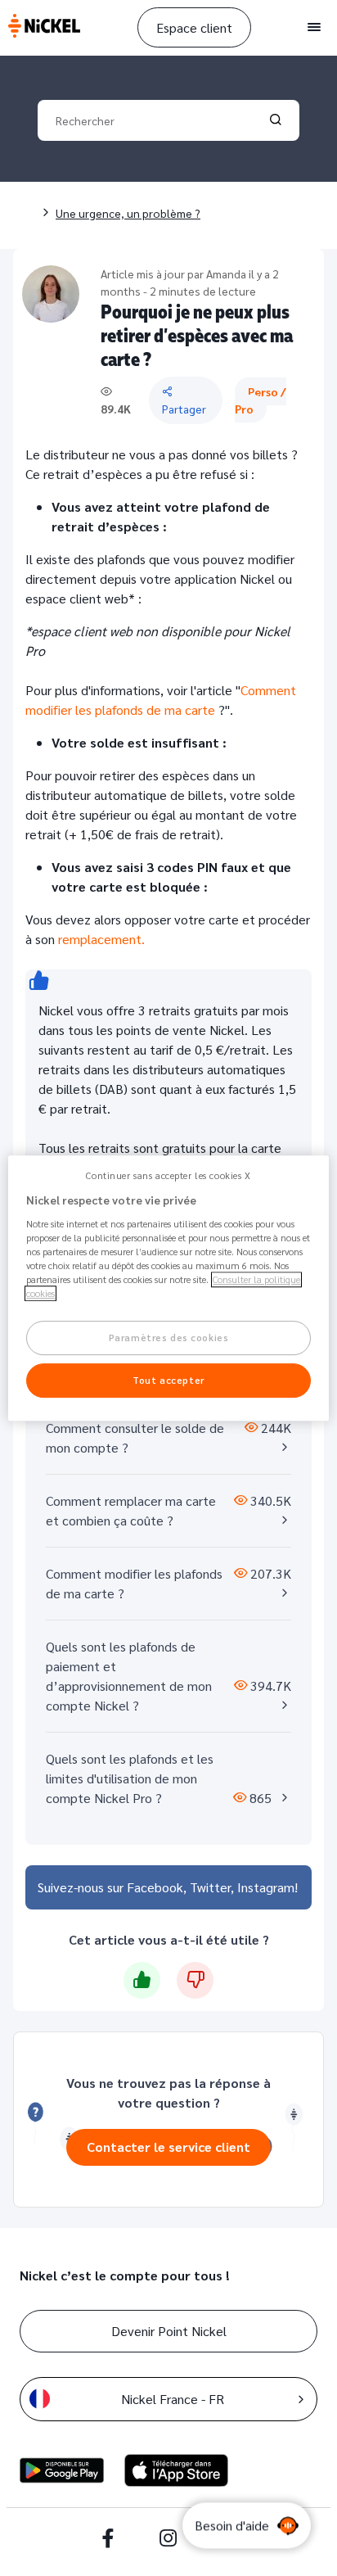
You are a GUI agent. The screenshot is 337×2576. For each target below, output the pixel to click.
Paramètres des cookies (169, 1338)
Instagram (266, 1887)
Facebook (155, 1887)
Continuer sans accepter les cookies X (168, 1175)
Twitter (210, 1887)
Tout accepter (168, 1380)
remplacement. (101, 939)
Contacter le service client (168, 2147)
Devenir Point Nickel (169, 2331)
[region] (168, 1288)
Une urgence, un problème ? (128, 213)
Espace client (194, 27)
